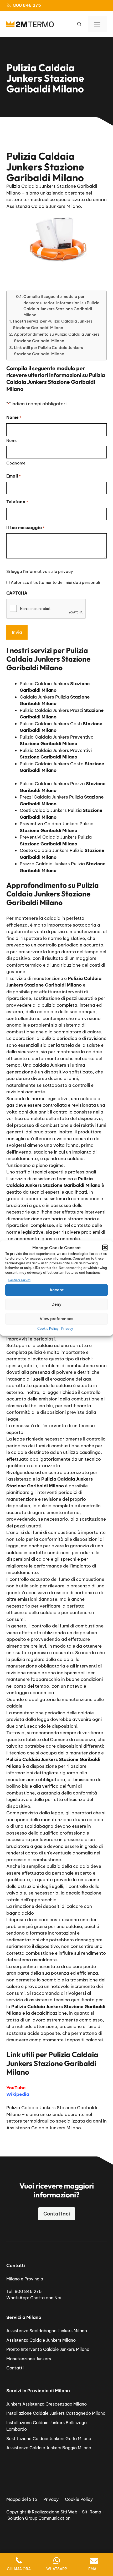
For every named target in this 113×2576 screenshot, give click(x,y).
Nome (12, 441)
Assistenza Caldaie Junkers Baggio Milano (49, 2448)
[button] (105, 1248)
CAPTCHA (17, 593)
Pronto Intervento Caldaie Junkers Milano (48, 2349)
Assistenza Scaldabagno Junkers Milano (47, 2331)
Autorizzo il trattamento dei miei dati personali (55, 582)
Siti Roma (92, 2512)
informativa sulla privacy (49, 571)
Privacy (67, 1328)
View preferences (56, 1319)
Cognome (16, 463)
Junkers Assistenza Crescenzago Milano (47, 2404)
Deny (56, 1304)
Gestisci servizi (19, 1280)
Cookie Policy (48, 1328)
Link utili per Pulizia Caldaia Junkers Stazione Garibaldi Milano (48, 351)
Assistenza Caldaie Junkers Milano (41, 2340)
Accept (56, 1290)
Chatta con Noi (46, 2298)
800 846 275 (27, 5)
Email (14, 476)
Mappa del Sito (22, 2499)
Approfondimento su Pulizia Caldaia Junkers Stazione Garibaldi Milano (57, 337)
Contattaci (57, 2214)
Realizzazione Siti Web (55, 2512)
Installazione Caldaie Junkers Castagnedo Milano (56, 2413)
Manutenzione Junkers (29, 2359)
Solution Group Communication (39, 2518)
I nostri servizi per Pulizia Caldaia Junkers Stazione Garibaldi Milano (53, 324)
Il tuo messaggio (25, 528)
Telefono (17, 502)
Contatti (15, 2368)
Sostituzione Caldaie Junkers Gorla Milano (49, 2439)
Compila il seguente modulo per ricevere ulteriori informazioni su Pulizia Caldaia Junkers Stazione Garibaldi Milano (61, 306)
